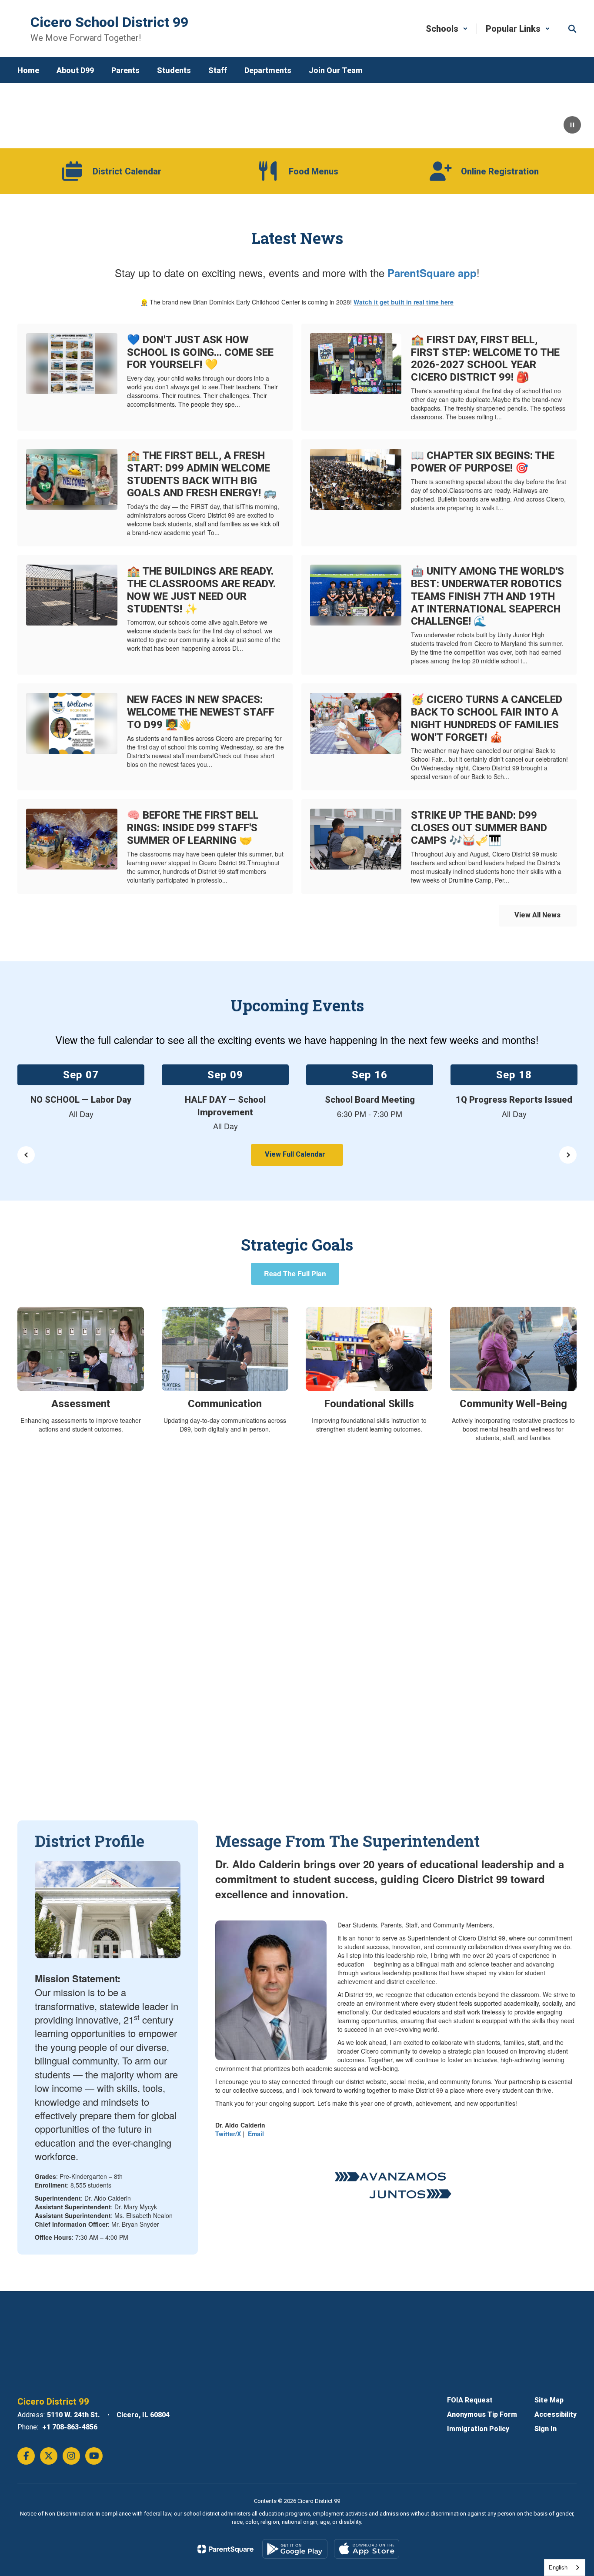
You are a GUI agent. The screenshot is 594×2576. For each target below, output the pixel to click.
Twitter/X (228, 2134)
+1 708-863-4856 (70, 2427)
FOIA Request (470, 2400)
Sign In (546, 2429)
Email (256, 2134)
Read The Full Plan (295, 1273)
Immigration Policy (478, 2429)
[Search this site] (572, 29)
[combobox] (565, 2568)
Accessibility (556, 2414)
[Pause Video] (572, 126)
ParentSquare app (432, 273)
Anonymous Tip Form (482, 2414)
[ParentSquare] (225, 2549)
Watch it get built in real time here (404, 302)
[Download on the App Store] (367, 2549)
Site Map (549, 2400)
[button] (447, 29)
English (558, 2567)
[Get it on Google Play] (295, 2549)
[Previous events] (26, 1155)
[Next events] (568, 1155)
